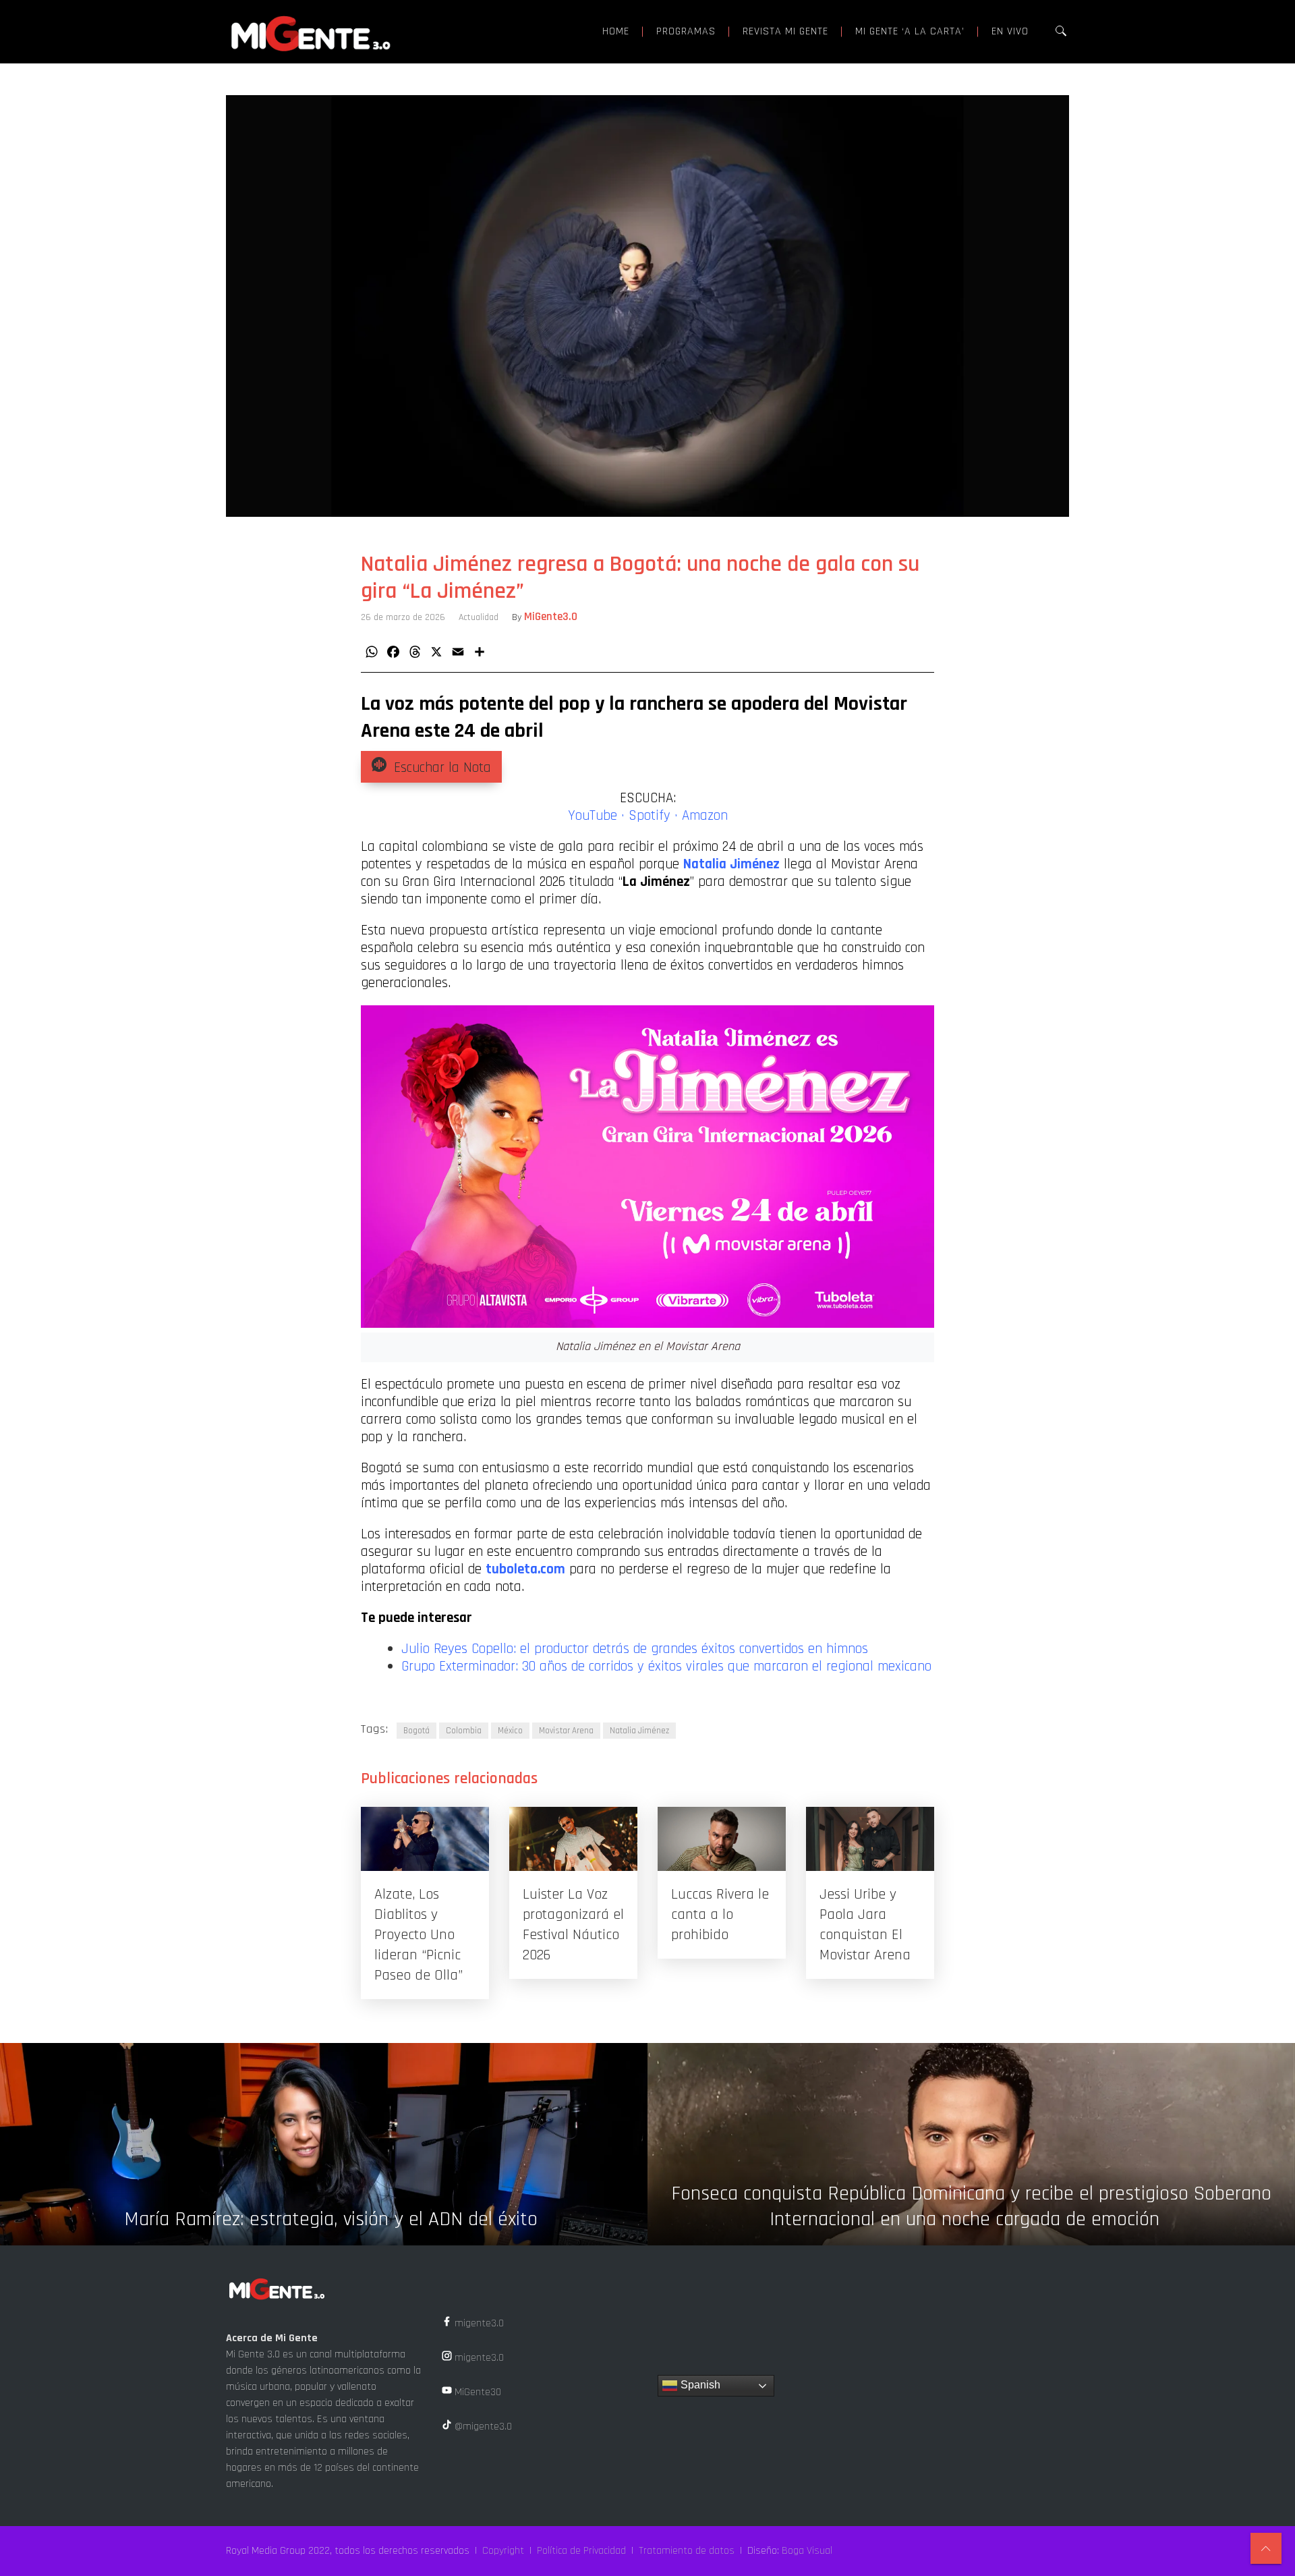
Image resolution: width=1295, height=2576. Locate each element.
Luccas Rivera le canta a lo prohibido (720, 1915)
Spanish (699, 2385)
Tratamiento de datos (687, 2551)
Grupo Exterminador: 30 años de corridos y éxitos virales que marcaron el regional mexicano (666, 1667)
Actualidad (479, 617)
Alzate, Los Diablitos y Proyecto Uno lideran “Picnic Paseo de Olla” (419, 1935)
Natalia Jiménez (639, 1731)
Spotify (650, 816)
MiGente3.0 (551, 617)
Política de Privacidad (581, 2551)
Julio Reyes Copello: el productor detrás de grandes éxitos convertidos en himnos (635, 1649)
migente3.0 (478, 2323)
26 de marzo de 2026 (403, 617)
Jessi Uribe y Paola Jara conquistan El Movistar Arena (865, 1925)
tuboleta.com (525, 1569)
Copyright (503, 2551)
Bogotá (416, 1731)
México (510, 1731)
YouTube (593, 816)
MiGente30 (477, 2392)
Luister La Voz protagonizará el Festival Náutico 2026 (573, 1925)
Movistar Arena (566, 1731)
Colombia (464, 1731)
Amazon (705, 816)
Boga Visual (807, 2551)
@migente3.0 (482, 2427)
